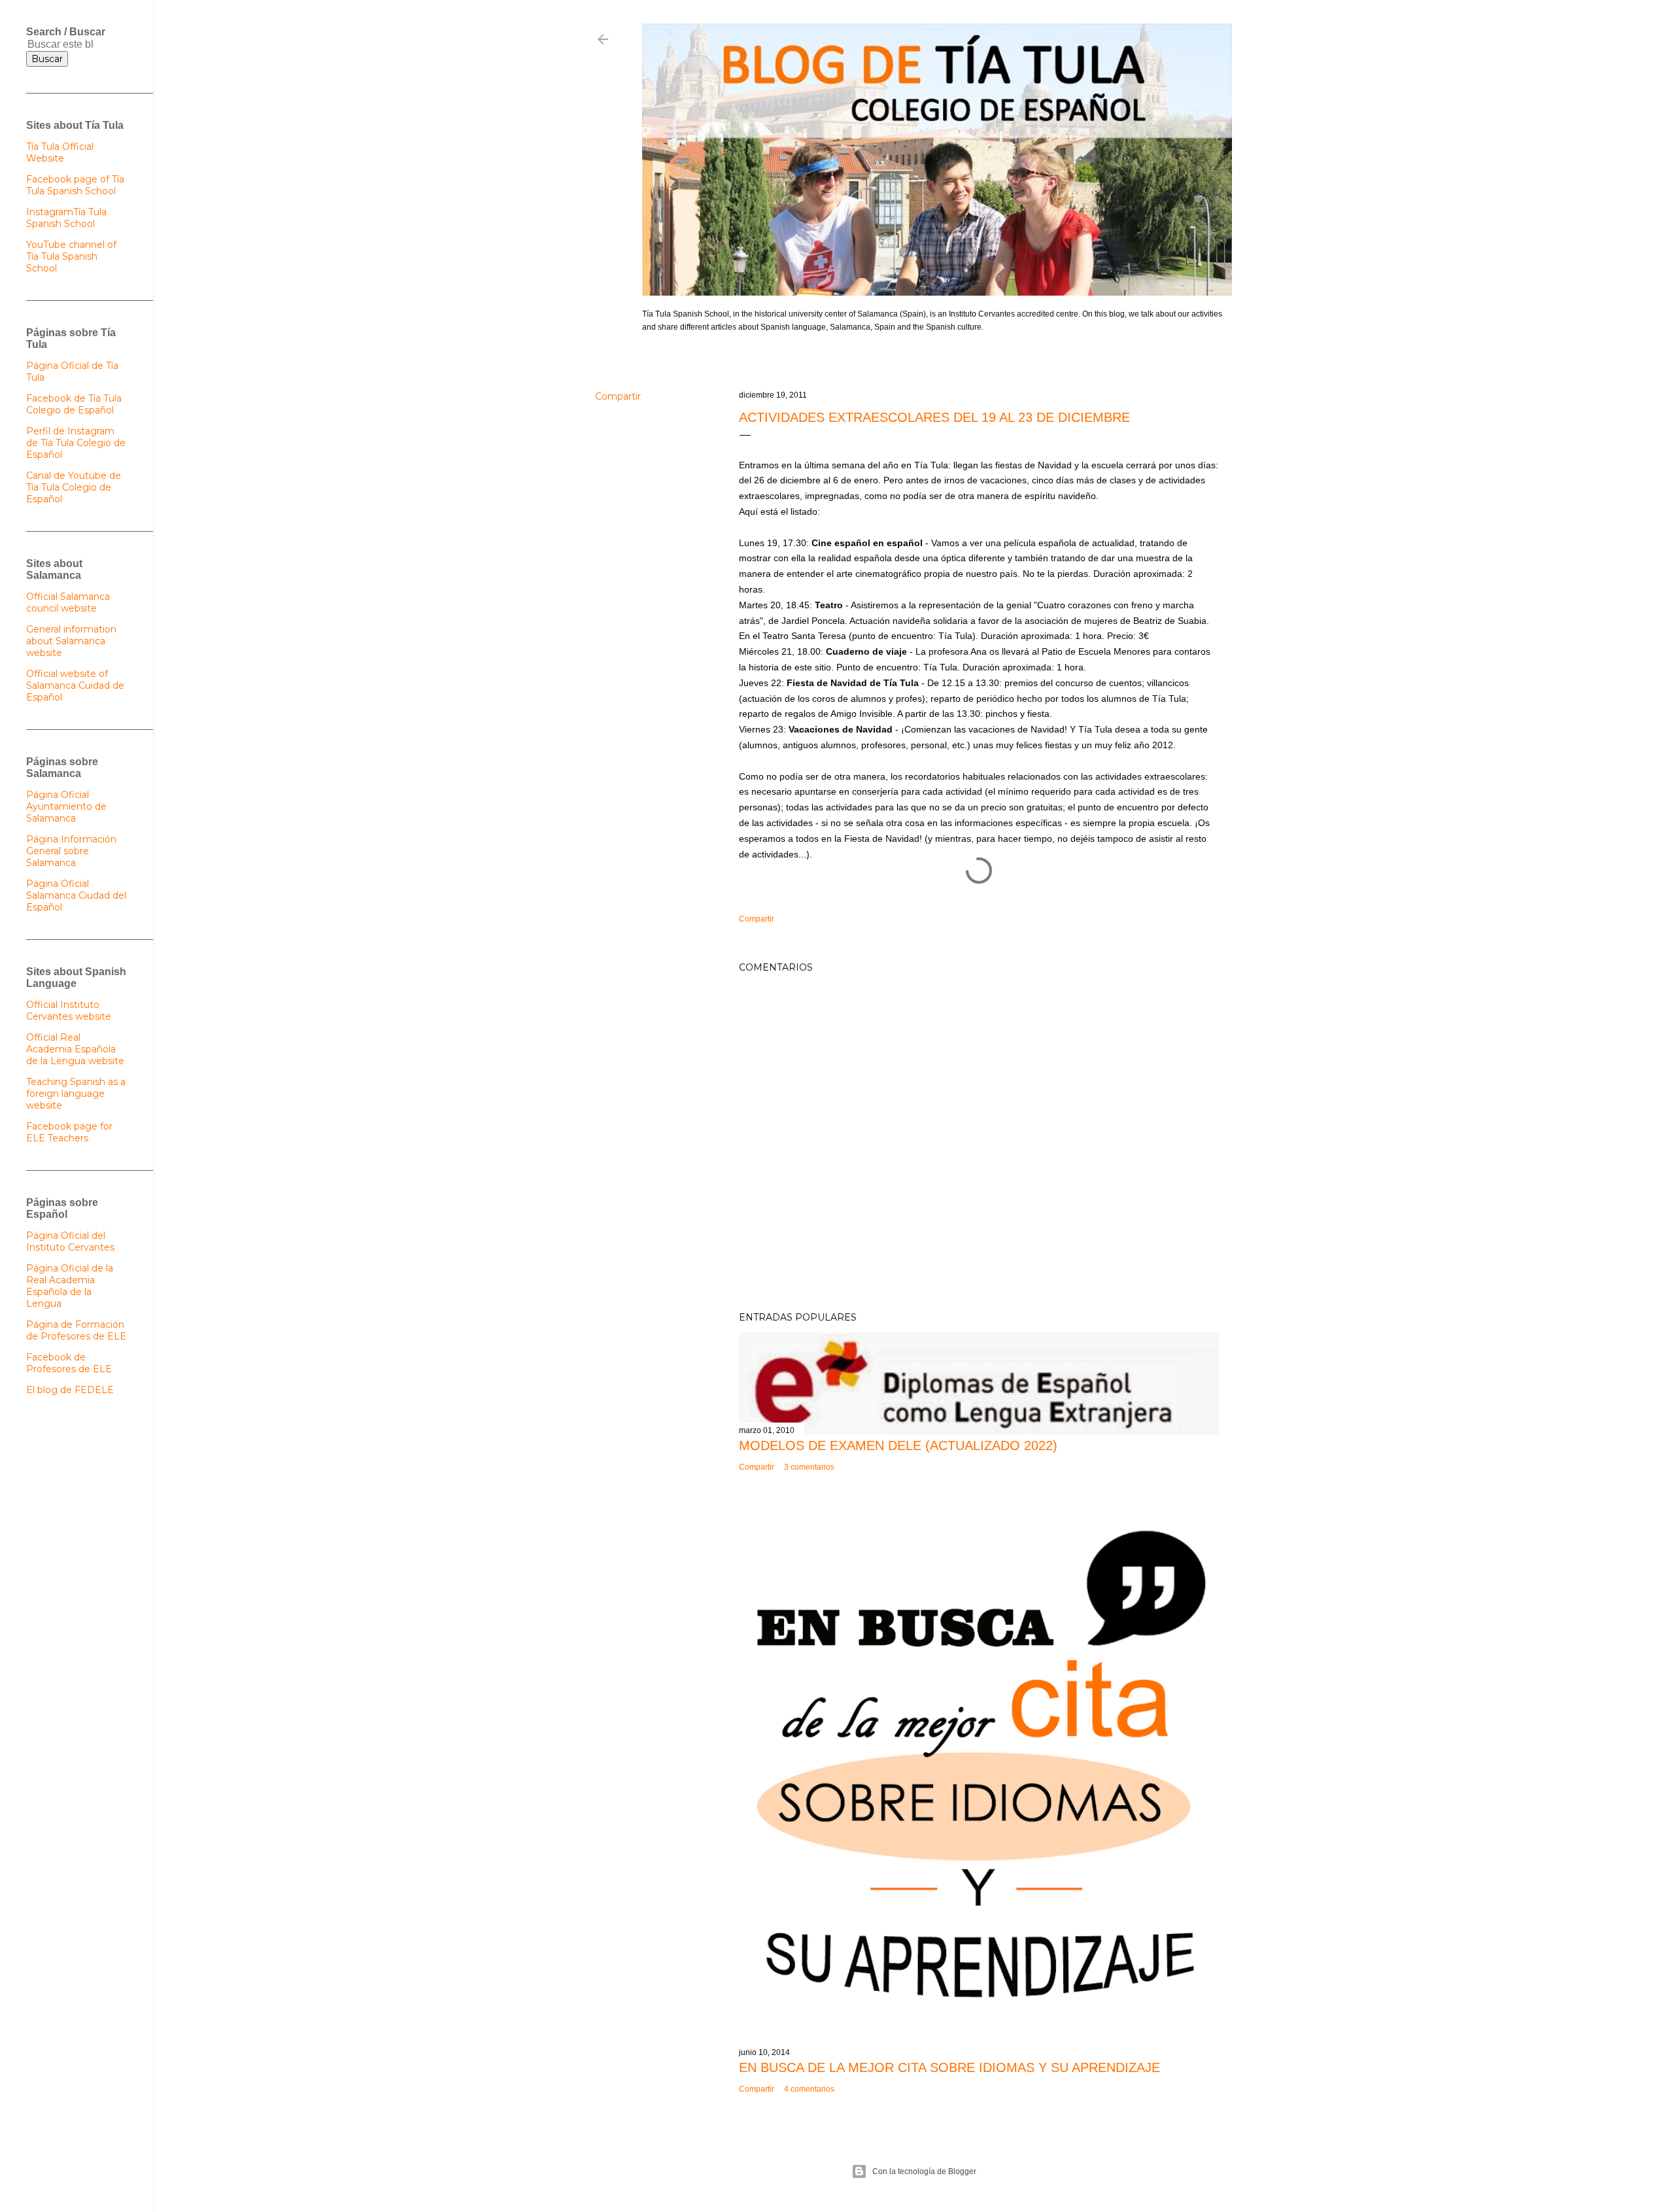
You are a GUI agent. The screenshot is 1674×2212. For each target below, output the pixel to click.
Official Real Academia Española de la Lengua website (75, 1049)
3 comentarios (809, 1467)
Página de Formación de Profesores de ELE (76, 1330)
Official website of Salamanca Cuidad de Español (75, 685)
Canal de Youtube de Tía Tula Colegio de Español (74, 487)
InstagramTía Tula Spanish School (66, 218)
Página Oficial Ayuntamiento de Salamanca (66, 806)
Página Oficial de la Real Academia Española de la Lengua (70, 1286)
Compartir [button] (618, 396)
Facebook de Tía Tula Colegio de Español (74, 404)
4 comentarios (809, 2089)
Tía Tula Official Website (60, 152)
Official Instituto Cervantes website (69, 1011)
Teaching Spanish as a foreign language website (76, 1094)
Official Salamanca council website (68, 602)
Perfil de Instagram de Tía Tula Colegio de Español (76, 443)
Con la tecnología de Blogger (924, 2171)
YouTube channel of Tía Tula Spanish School (71, 256)
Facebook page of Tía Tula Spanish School (75, 185)
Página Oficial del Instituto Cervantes (70, 1241)
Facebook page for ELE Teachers (69, 1132)
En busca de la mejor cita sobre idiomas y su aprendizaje (949, 2067)
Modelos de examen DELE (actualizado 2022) (898, 1445)
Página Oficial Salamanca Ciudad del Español (76, 895)
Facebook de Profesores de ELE (69, 1363)
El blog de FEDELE (70, 1390)
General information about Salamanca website (71, 641)
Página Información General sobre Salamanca (71, 851)
